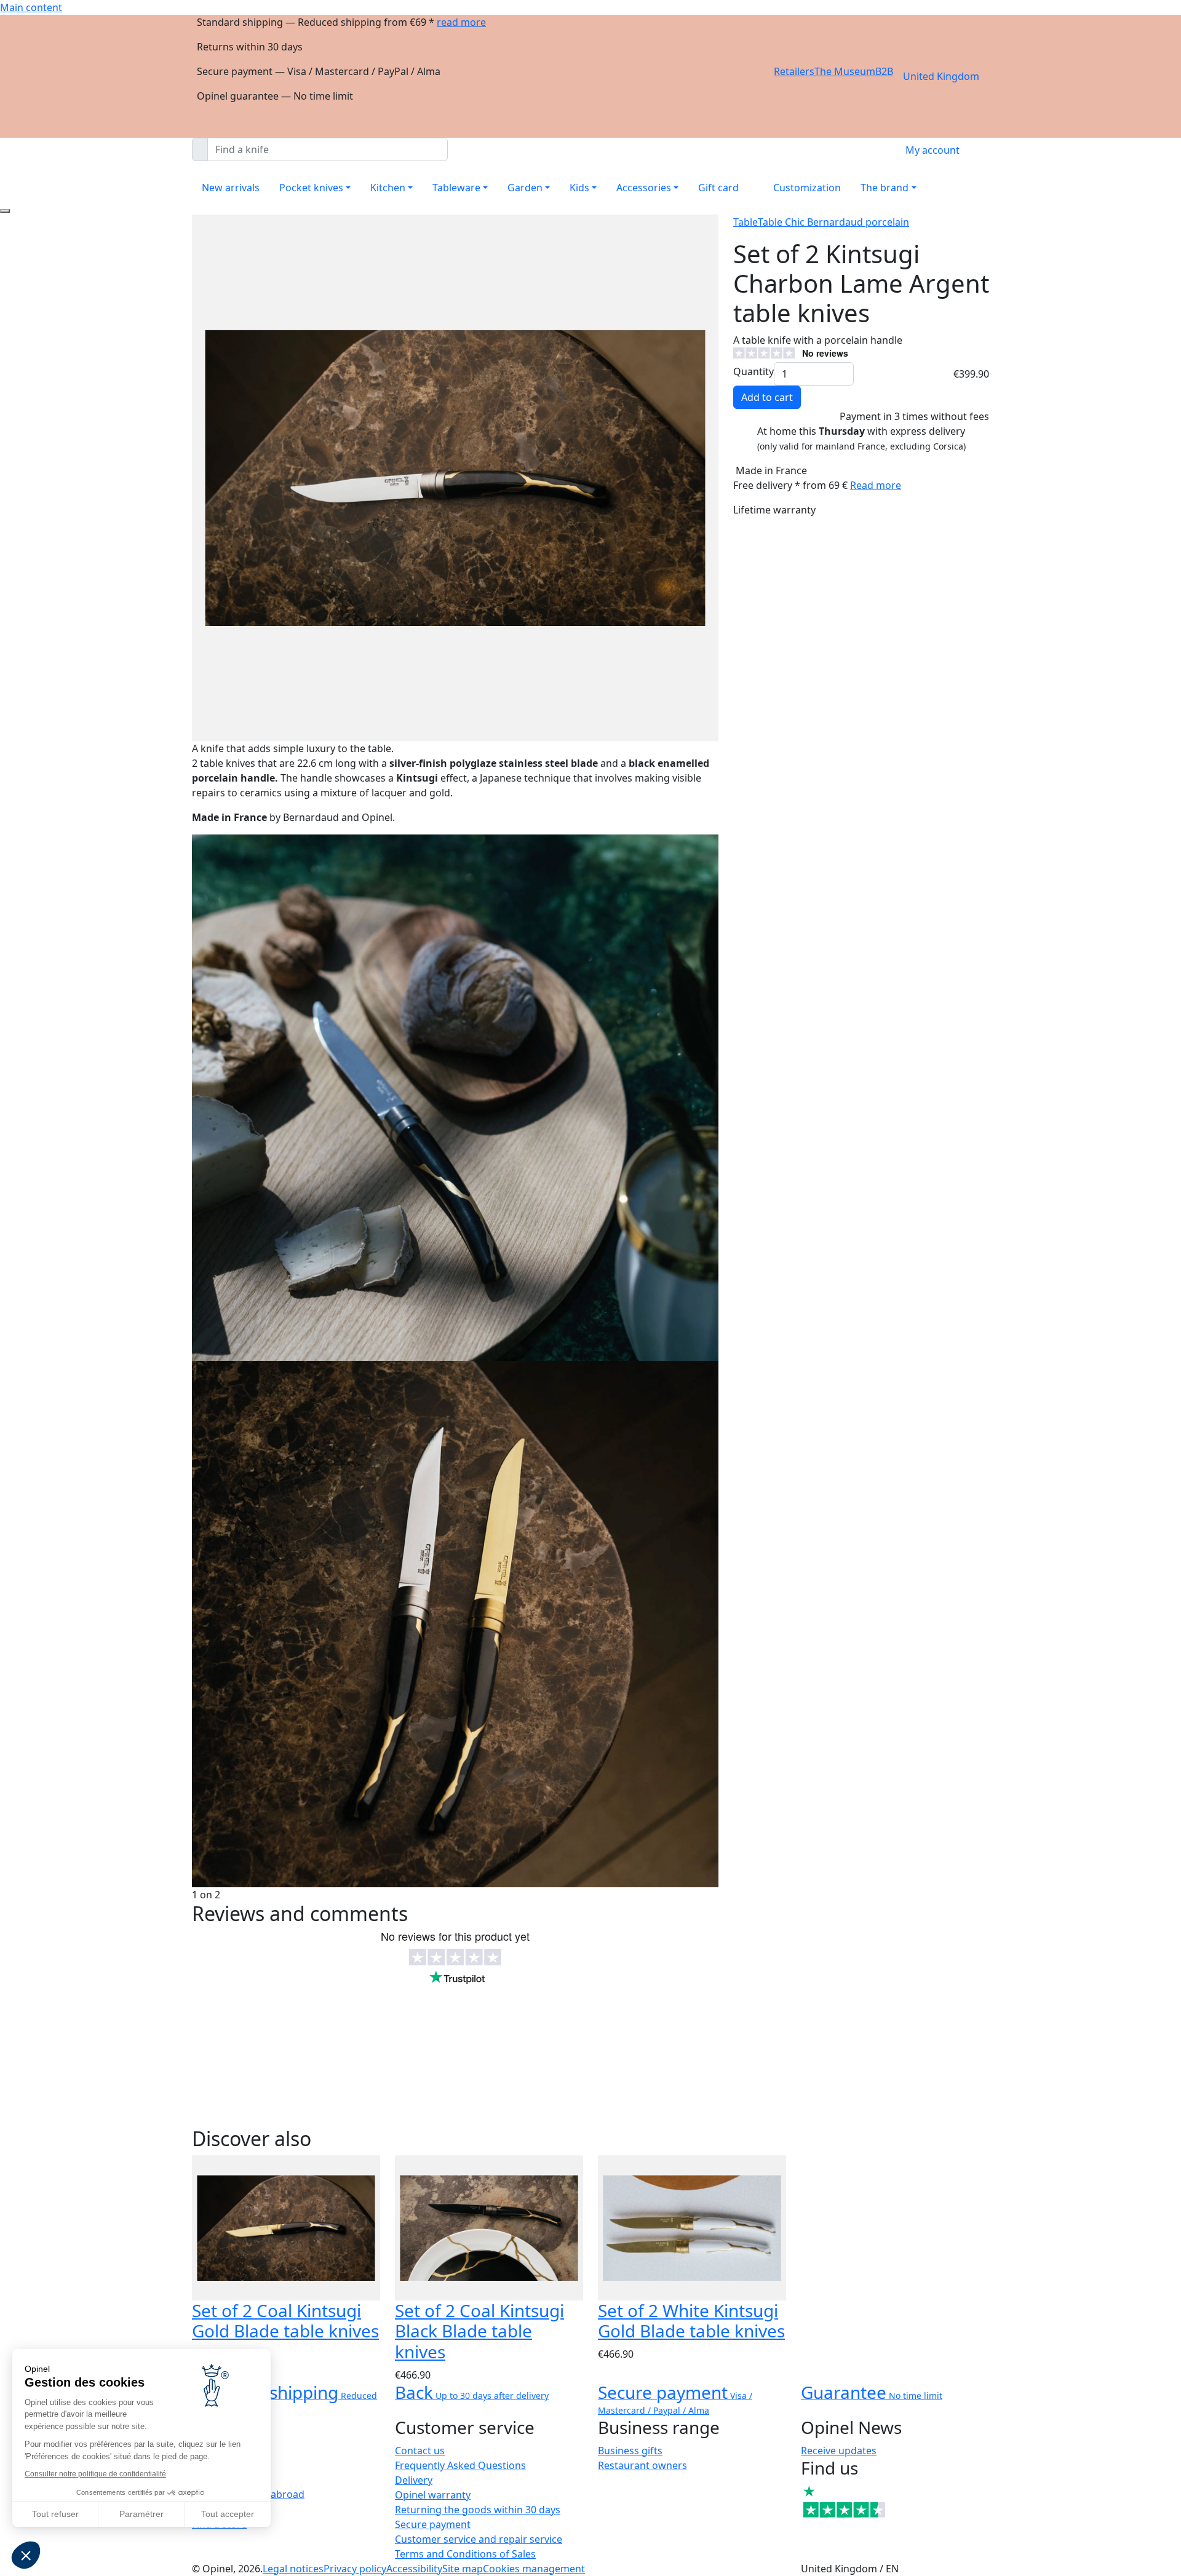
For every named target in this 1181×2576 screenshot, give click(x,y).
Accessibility (414, 2569)
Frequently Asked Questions (460, 2465)
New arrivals (231, 188)
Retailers (794, 71)
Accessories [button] (644, 188)
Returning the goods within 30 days (478, 2510)
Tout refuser (55, 2514)
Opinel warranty (433, 2495)
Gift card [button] (718, 188)
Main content (31, 7)
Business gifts (630, 2451)
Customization (807, 188)
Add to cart (767, 397)
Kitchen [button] (388, 188)
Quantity (754, 371)
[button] (26, 2555)
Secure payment (433, 2524)
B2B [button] (884, 71)
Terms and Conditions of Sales (465, 2554)
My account (932, 150)
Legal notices (293, 2569)
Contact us (420, 2451)
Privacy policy (355, 2569)
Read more (876, 485)
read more (461, 22)
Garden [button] (525, 188)
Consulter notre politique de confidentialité (95, 2474)
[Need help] (5, 211)
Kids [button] (579, 188)
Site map (463, 2569)
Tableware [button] (456, 188)
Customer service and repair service (479, 2539)
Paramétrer (141, 2514)
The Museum (845, 71)
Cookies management (534, 2569)
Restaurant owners (642, 2465)
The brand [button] (885, 188)
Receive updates (839, 2451)
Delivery (414, 2480)
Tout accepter (228, 2514)
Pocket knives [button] (311, 188)
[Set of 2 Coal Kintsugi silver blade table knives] (455, 1096)
